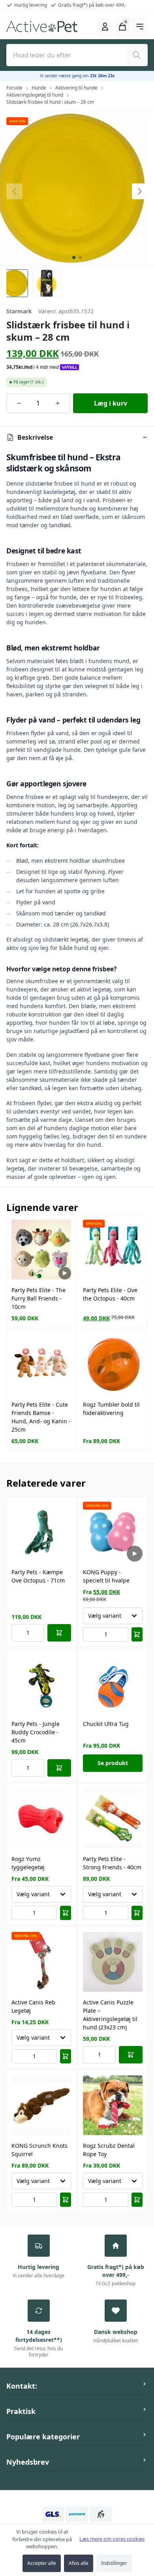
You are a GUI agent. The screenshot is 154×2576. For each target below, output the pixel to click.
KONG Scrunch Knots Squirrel (39, 2150)
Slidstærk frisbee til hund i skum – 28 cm (50, 102)
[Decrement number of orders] (19, 403)
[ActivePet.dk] (42, 27)
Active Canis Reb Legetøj (33, 2006)
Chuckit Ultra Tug (106, 1724)
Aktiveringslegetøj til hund (35, 95)
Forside (14, 88)
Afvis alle (79, 2563)
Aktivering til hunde (76, 88)
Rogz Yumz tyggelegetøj (28, 1863)
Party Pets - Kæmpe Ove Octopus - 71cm (38, 1576)
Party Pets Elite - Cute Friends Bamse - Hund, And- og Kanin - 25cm (41, 1417)
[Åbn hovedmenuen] (140, 27)
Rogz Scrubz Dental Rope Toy (109, 2150)
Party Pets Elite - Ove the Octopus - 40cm (110, 1294)
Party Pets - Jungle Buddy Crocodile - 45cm (36, 1732)
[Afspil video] (65, 1273)
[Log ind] (105, 27)
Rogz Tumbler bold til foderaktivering (111, 1409)
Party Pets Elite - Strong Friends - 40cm (112, 1863)
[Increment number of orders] (57, 403)
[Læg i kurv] (59, 1633)
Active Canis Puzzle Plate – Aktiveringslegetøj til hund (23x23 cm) (110, 2015)
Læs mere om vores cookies (112, 2539)
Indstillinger (114, 2563)
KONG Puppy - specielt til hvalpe (106, 1576)
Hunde (39, 88)
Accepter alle (42, 2563)
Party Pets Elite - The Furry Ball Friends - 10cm (38, 1298)
